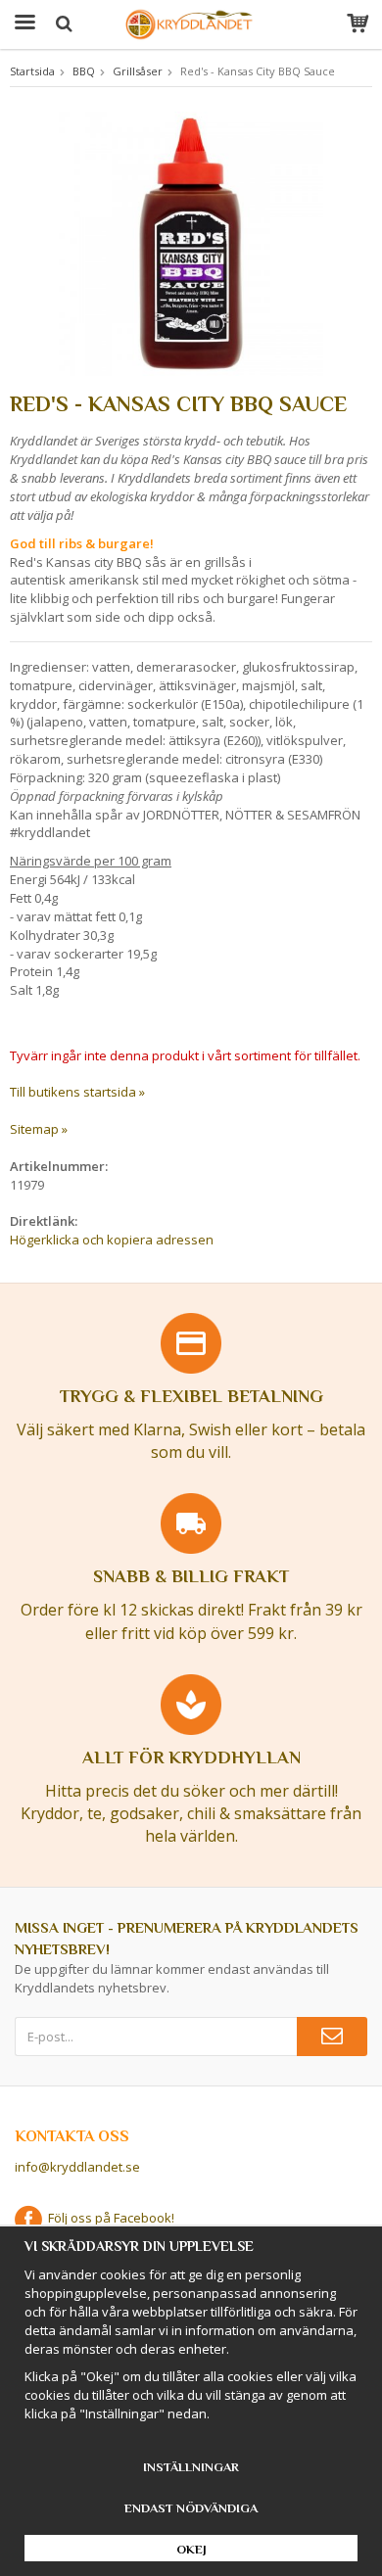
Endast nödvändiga (191, 2508)
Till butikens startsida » (77, 1092)
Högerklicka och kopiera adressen (112, 1240)
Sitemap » (39, 1129)
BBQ (84, 71)
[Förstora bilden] (191, 242)
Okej (191, 2549)
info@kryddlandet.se (77, 2167)
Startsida (32, 71)
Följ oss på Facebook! (108, 2218)
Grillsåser (138, 71)
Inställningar (191, 2467)
